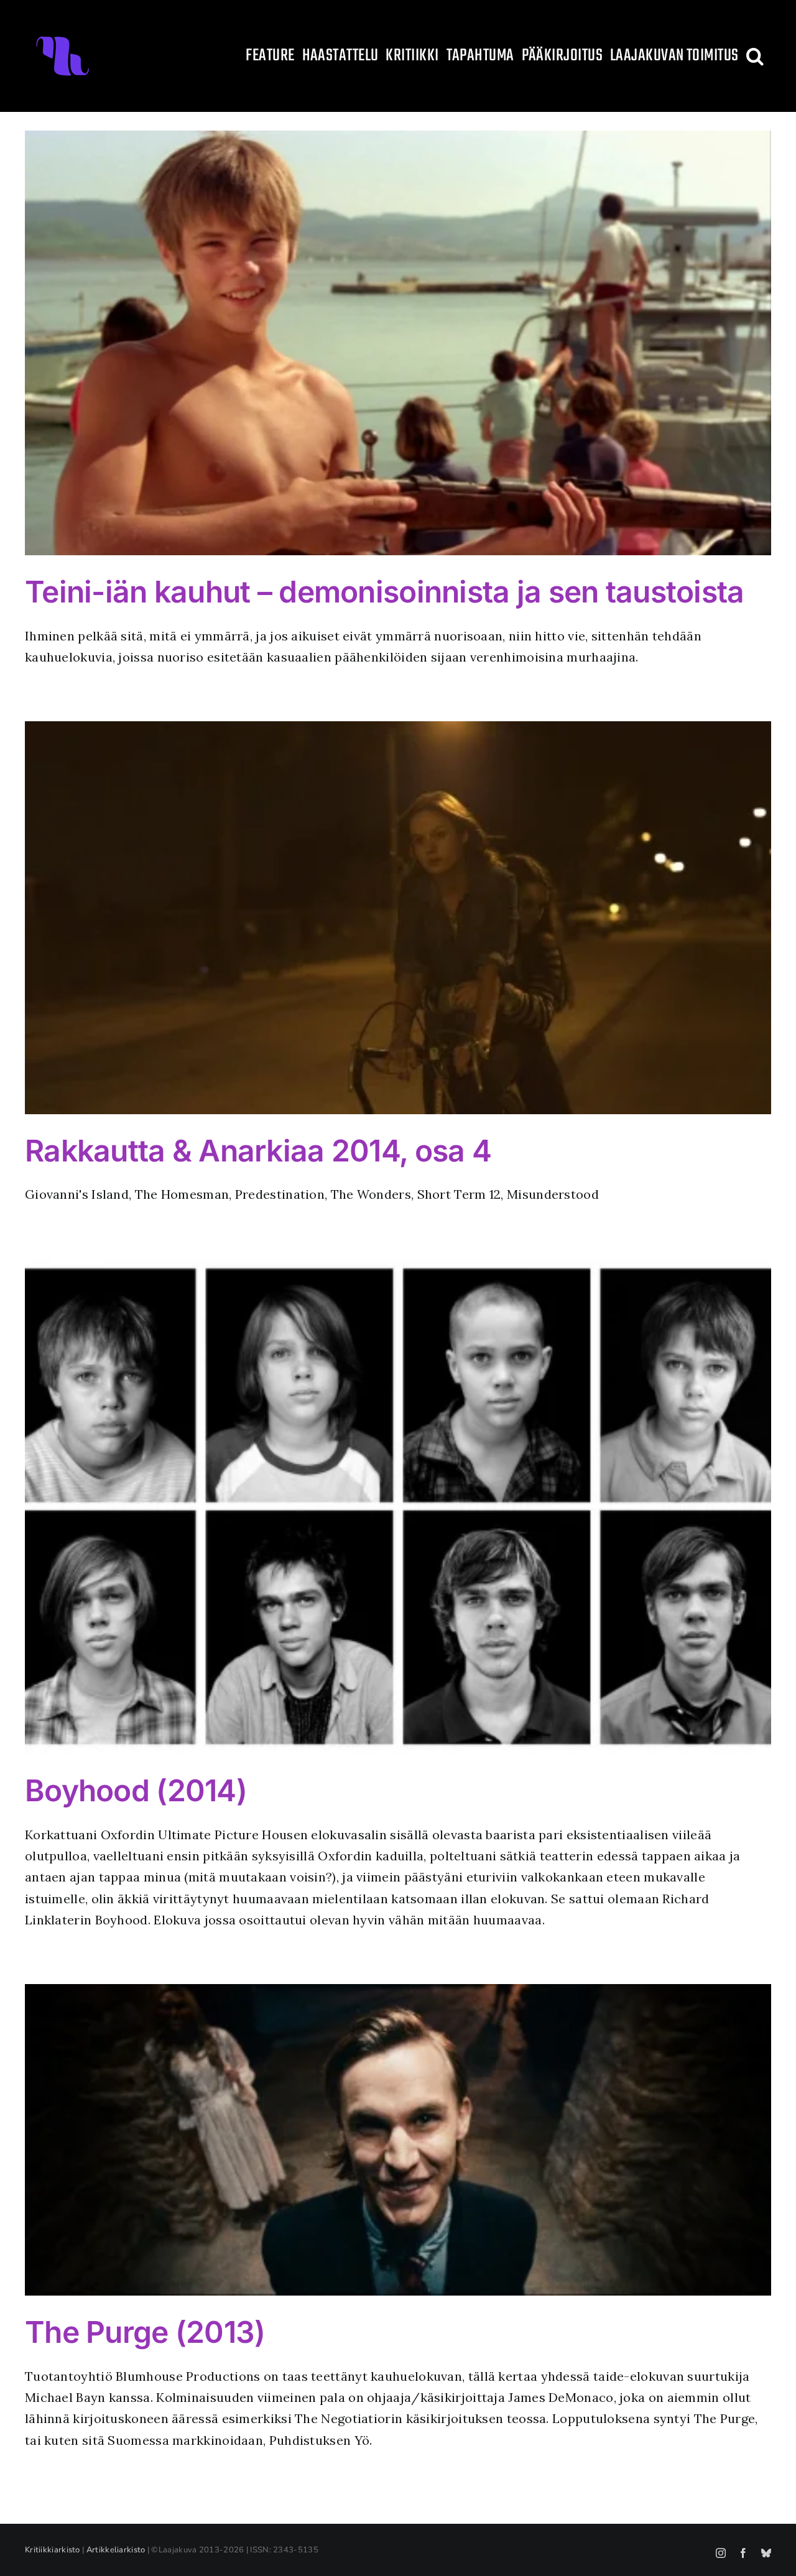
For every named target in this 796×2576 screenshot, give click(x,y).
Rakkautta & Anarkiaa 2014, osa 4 (258, 1151)
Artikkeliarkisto (116, 2550)
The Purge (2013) (145, 2332)
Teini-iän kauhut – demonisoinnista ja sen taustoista (385, 592)
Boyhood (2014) (136, 1790)
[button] (755, 56)
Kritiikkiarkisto (53, 2550)
